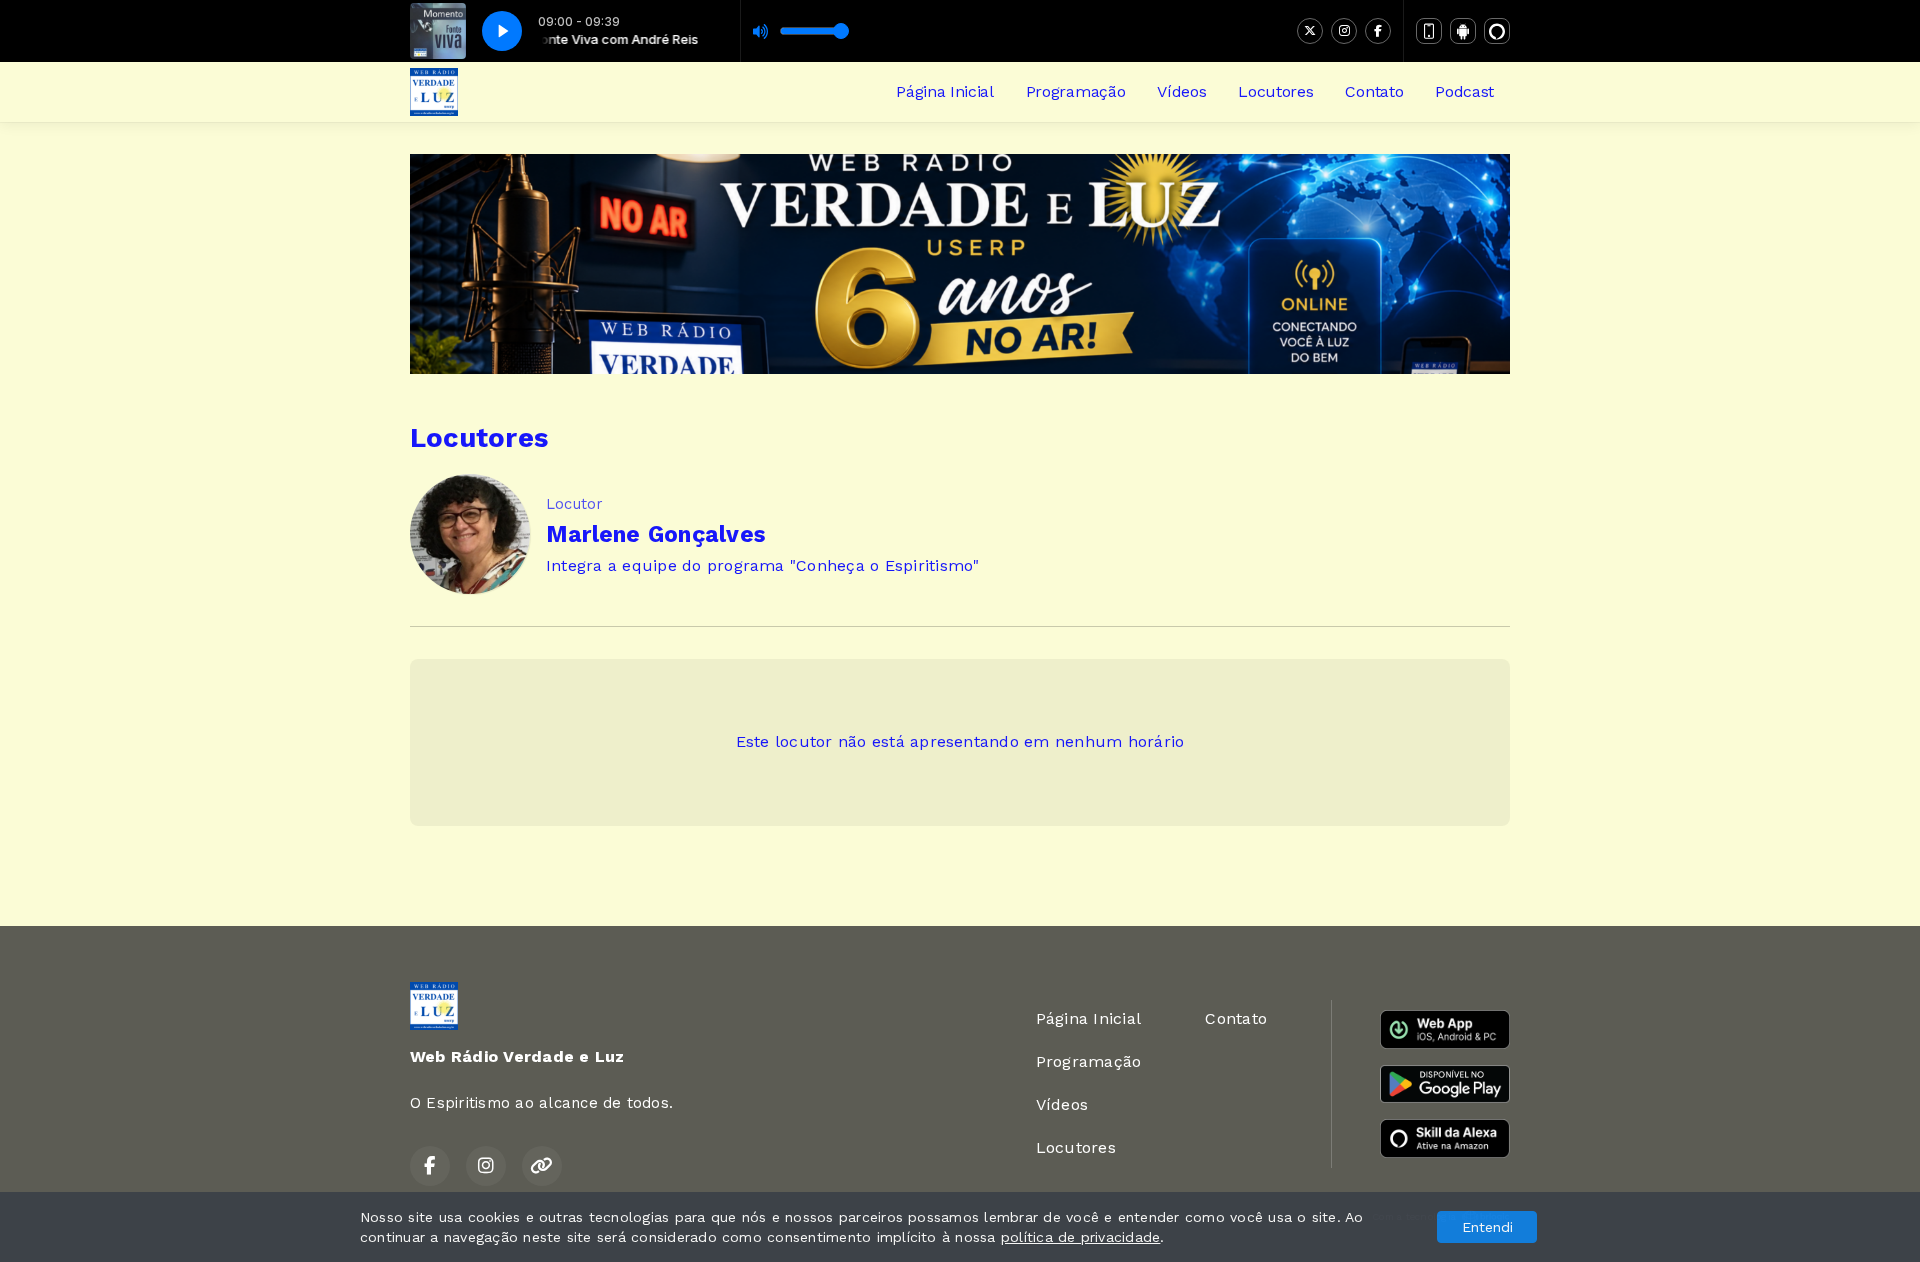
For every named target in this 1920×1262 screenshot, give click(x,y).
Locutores (1275, 91)
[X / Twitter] (1310, 31)
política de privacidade (1081, 1237)
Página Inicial (945, 91)
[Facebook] (1378, 31)
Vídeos (1181, 91)
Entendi (1487, 1227)
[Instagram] (1344, 31)
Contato (1374, 91)
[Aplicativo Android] (1463, 31)
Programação (1075, 91)
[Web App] (1429, 31)
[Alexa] (1497, 31)
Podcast (1464, 91)
